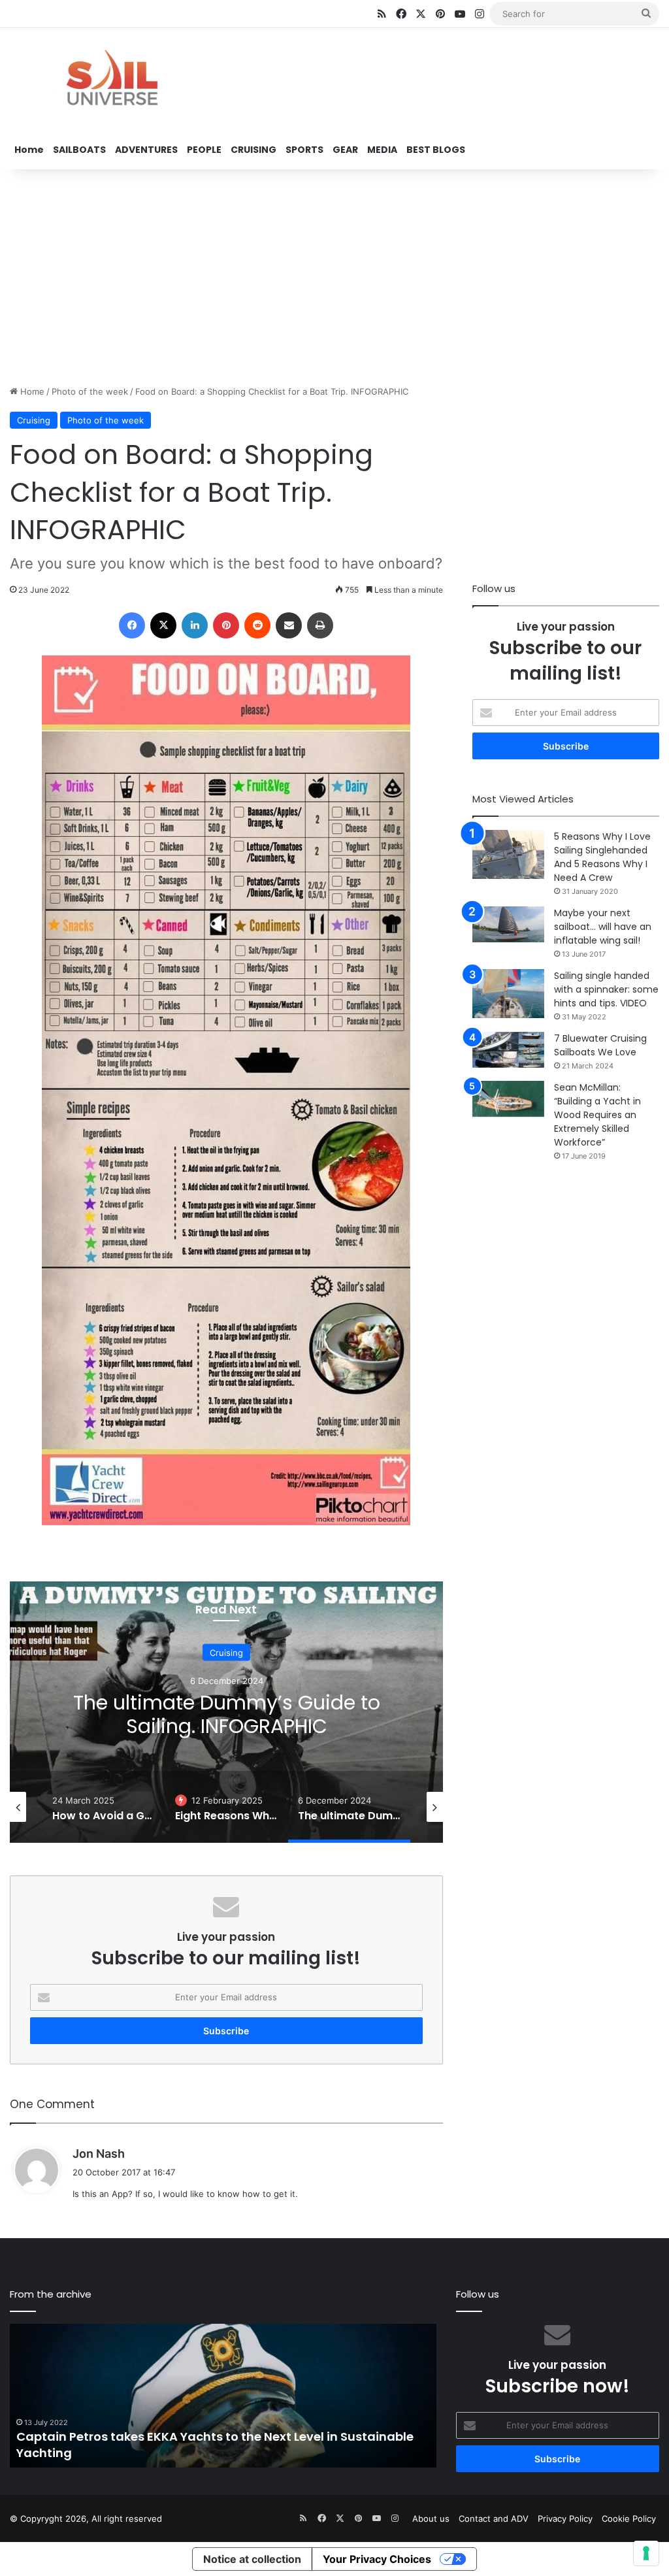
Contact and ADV (494, 2518)
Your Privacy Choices (377, 2559)
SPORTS (304, 150)
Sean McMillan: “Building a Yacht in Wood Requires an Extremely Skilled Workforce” (597, 1115)
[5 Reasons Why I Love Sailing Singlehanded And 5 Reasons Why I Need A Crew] (508, 854)
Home (29, 150)
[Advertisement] (334, 274)
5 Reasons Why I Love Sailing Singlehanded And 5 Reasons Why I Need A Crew (602, 857)
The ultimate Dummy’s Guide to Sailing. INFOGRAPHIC (227, 1714)
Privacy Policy (565, 2518)
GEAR (345, 150)
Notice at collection (252, 2559)
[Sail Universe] (111, 80)
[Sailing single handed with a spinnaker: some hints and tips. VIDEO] (508, 994)
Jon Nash (99, 2154)
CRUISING (253, 150)
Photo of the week (90, 391)
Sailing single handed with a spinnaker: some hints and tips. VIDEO (606, 989)
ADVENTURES (146, 150)
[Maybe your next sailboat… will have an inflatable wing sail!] (508, 924)
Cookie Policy (629, 2518)
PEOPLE (204, 150)
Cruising (34, 420)
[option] (226, 1712)
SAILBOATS (79, 150)
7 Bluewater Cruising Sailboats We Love (600, 1045)
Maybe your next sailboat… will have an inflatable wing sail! (603, 927)
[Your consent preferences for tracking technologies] (646, 2553)
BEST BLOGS (436, 150)
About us (431, 2518)
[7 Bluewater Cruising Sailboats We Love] (508, 1050)
